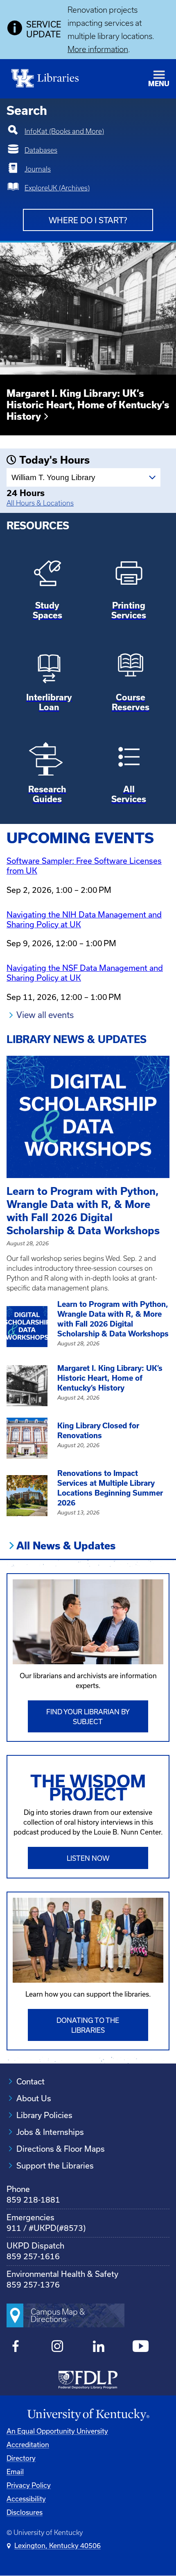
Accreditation (28, 2445)
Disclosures (25, 2512)
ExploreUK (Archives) (57, 188)
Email (15, 2472)
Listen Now (88, 1858)
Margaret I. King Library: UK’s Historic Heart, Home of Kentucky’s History (88, 405)
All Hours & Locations (40, 503)
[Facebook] (16, 2347)
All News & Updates (66, 1546)
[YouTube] (141, 2347)
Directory (21, 2458)
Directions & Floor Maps (61, 2149)
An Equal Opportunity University (57, 2431)
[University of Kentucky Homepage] (88, 2415)
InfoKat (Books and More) (64, 131)
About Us (34, 2098)
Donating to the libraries (88, 2025)
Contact (30, 2082)
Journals (38, 169)
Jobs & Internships (50, 2132)
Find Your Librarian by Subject (88, 1717)
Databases (41, 150)
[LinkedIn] (99, 2347)
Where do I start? (88, 220)
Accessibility (26, 2499)
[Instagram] (58, 2347)
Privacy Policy (29, 2485)
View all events (45, 1015)
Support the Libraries (55, 2166)
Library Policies (44, 2115)
